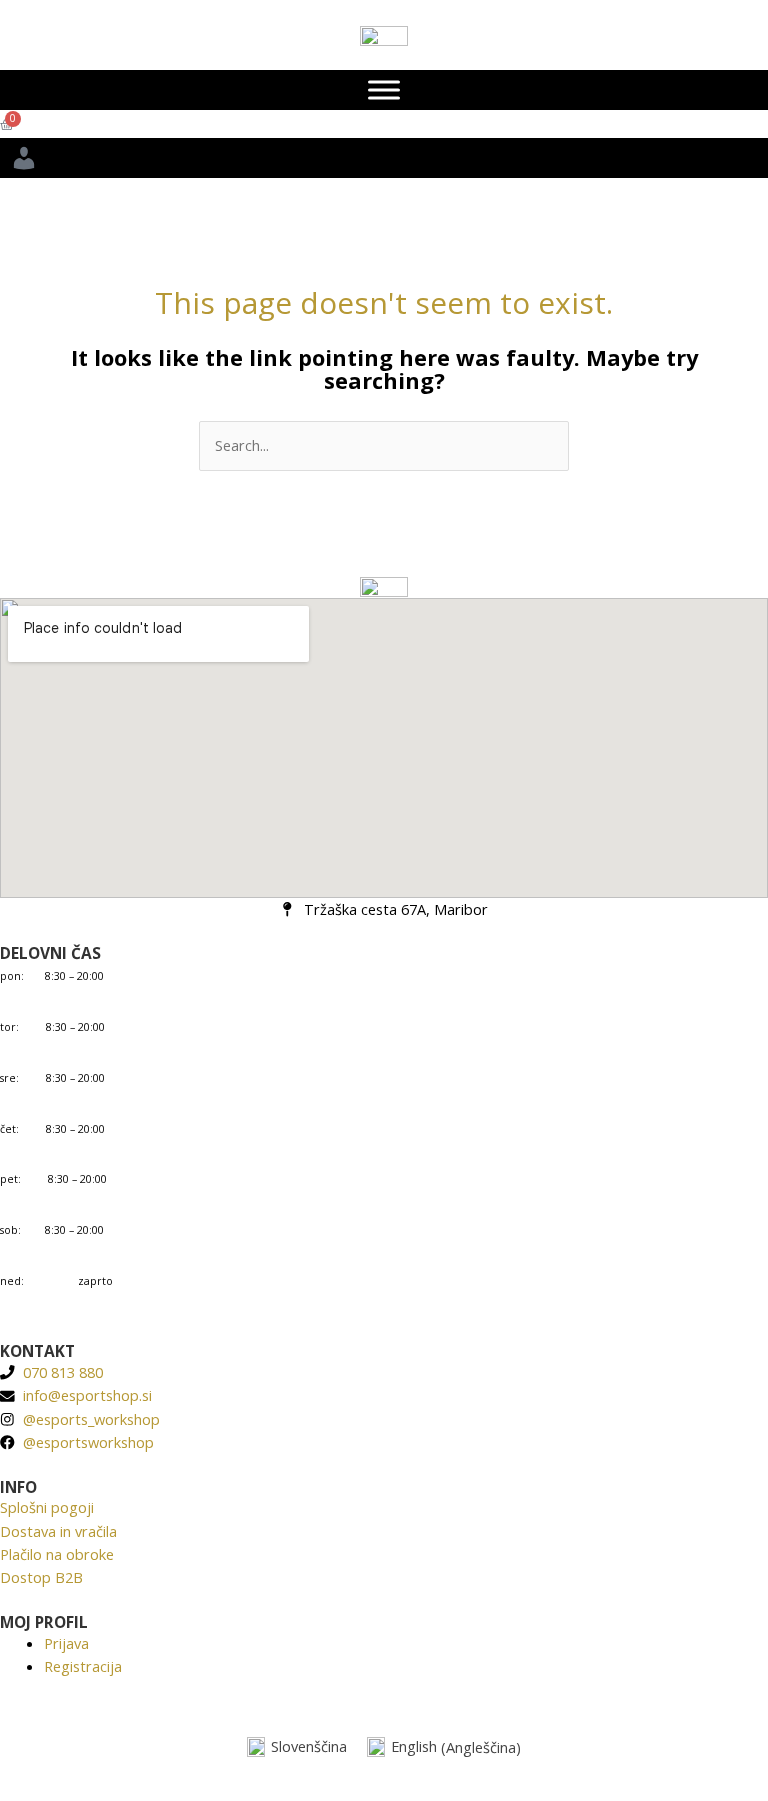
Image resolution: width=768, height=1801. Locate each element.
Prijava (66, 1643)
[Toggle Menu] (384, 90)
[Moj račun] (384, 158)
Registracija (83, 1666)
